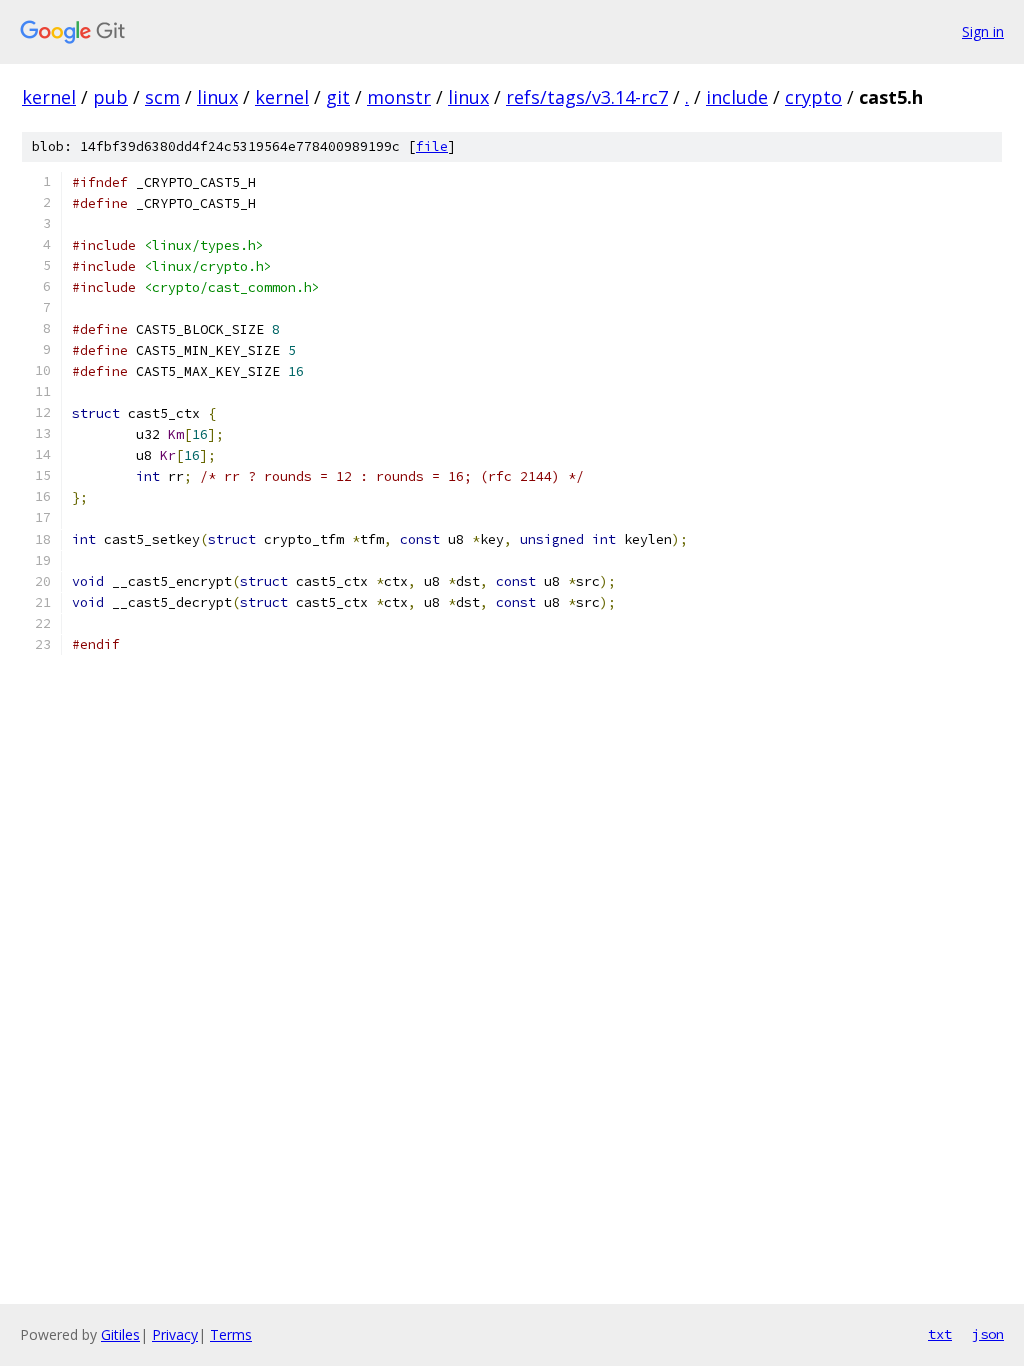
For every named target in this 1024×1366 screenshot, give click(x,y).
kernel (49, 97)
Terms (231, 1334)
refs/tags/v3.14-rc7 (587, 97)
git (338, 97)
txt (940, 1334)
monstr (399, 97)
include (737, 97)
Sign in (983, 31)
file (432, 146)
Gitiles (120, 1334)
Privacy (175, 1334)
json (988, 1334)
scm (162, 97)
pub (110, 97)
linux (217, 97)
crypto (813, 97)
